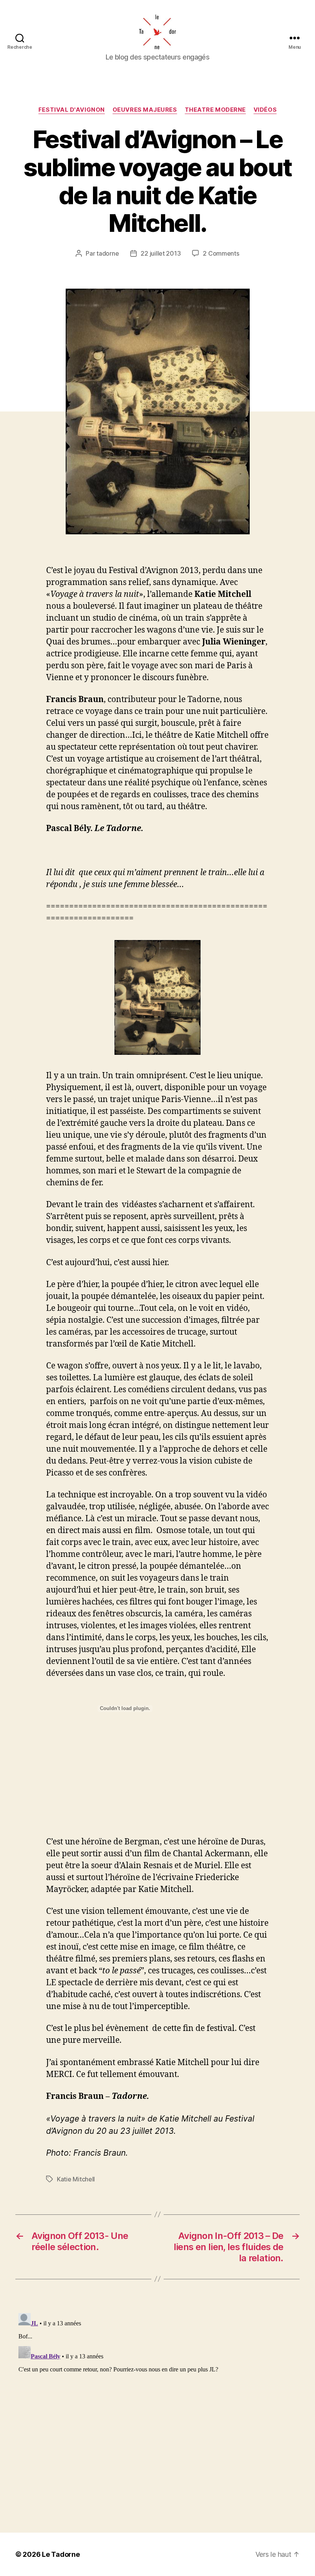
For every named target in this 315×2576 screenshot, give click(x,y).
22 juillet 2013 (161, 253)
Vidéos (265, 110)
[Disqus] (157, 2406)
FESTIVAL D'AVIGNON (72, 110)
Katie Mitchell (76, 2179)
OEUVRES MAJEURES (145, 110)
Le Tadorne (61, 2554)
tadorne (108, 253)
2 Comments (221, 253)
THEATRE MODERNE (215, 110)
